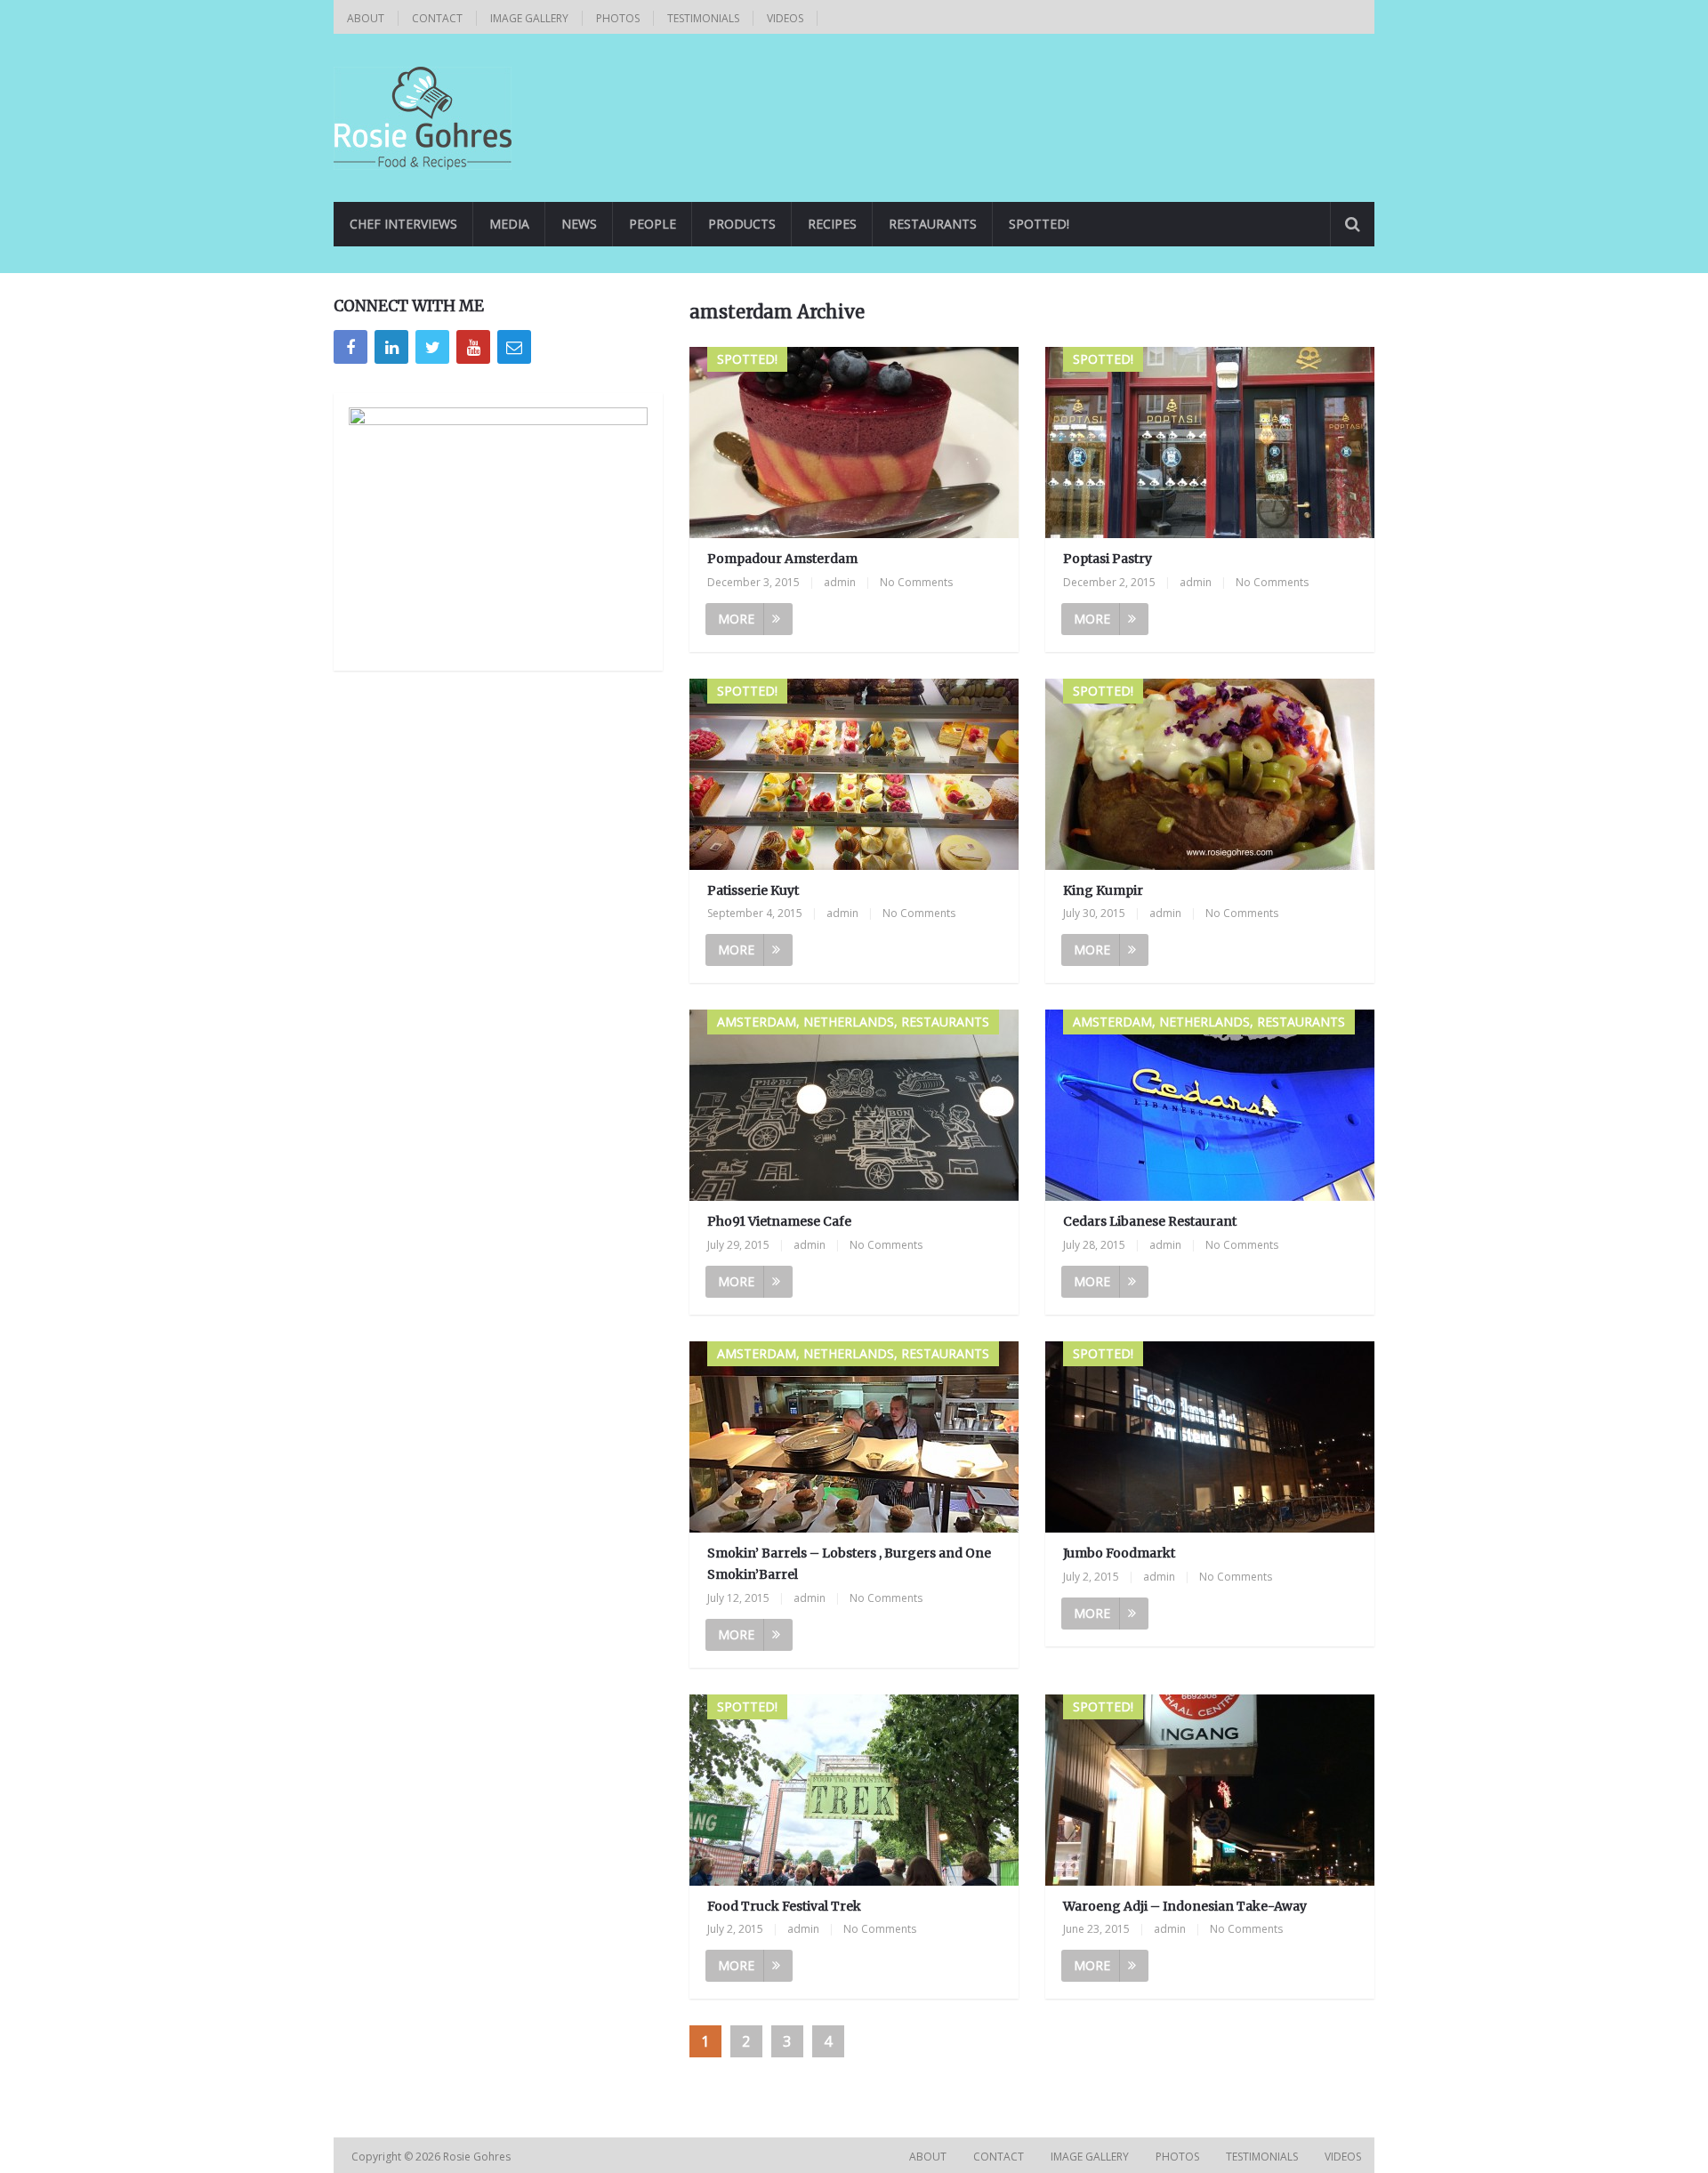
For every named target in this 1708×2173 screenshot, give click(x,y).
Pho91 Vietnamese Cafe (779, 1221)
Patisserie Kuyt (753, 890)
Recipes (832, 224)
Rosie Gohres (478, 2157)
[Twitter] (432, 347)
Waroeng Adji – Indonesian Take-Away (1185, 1906)
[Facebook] (350, 347)
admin (840, 582)
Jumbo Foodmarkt (1119, 1553)
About (366, 18)
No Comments (916, 582)
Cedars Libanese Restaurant (1150, 1221)
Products (742, 224)
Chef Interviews (403, 224)
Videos (785, 18)
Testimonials (703, 18)
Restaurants (933, 224)
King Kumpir (1103, 890)
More (736, 619)
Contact (437, 18)
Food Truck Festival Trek (784, 1906)
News (579, 224)
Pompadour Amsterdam (782, 559)
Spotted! (1039, 224)
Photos (618, 18)
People (653, 224)
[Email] (514, 347)
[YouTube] (473, 347)
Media (509, 224)
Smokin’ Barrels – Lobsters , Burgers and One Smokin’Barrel (849, 1564)
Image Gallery (529, 18)
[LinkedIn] (391, 347)
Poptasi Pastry (1108, 559)
